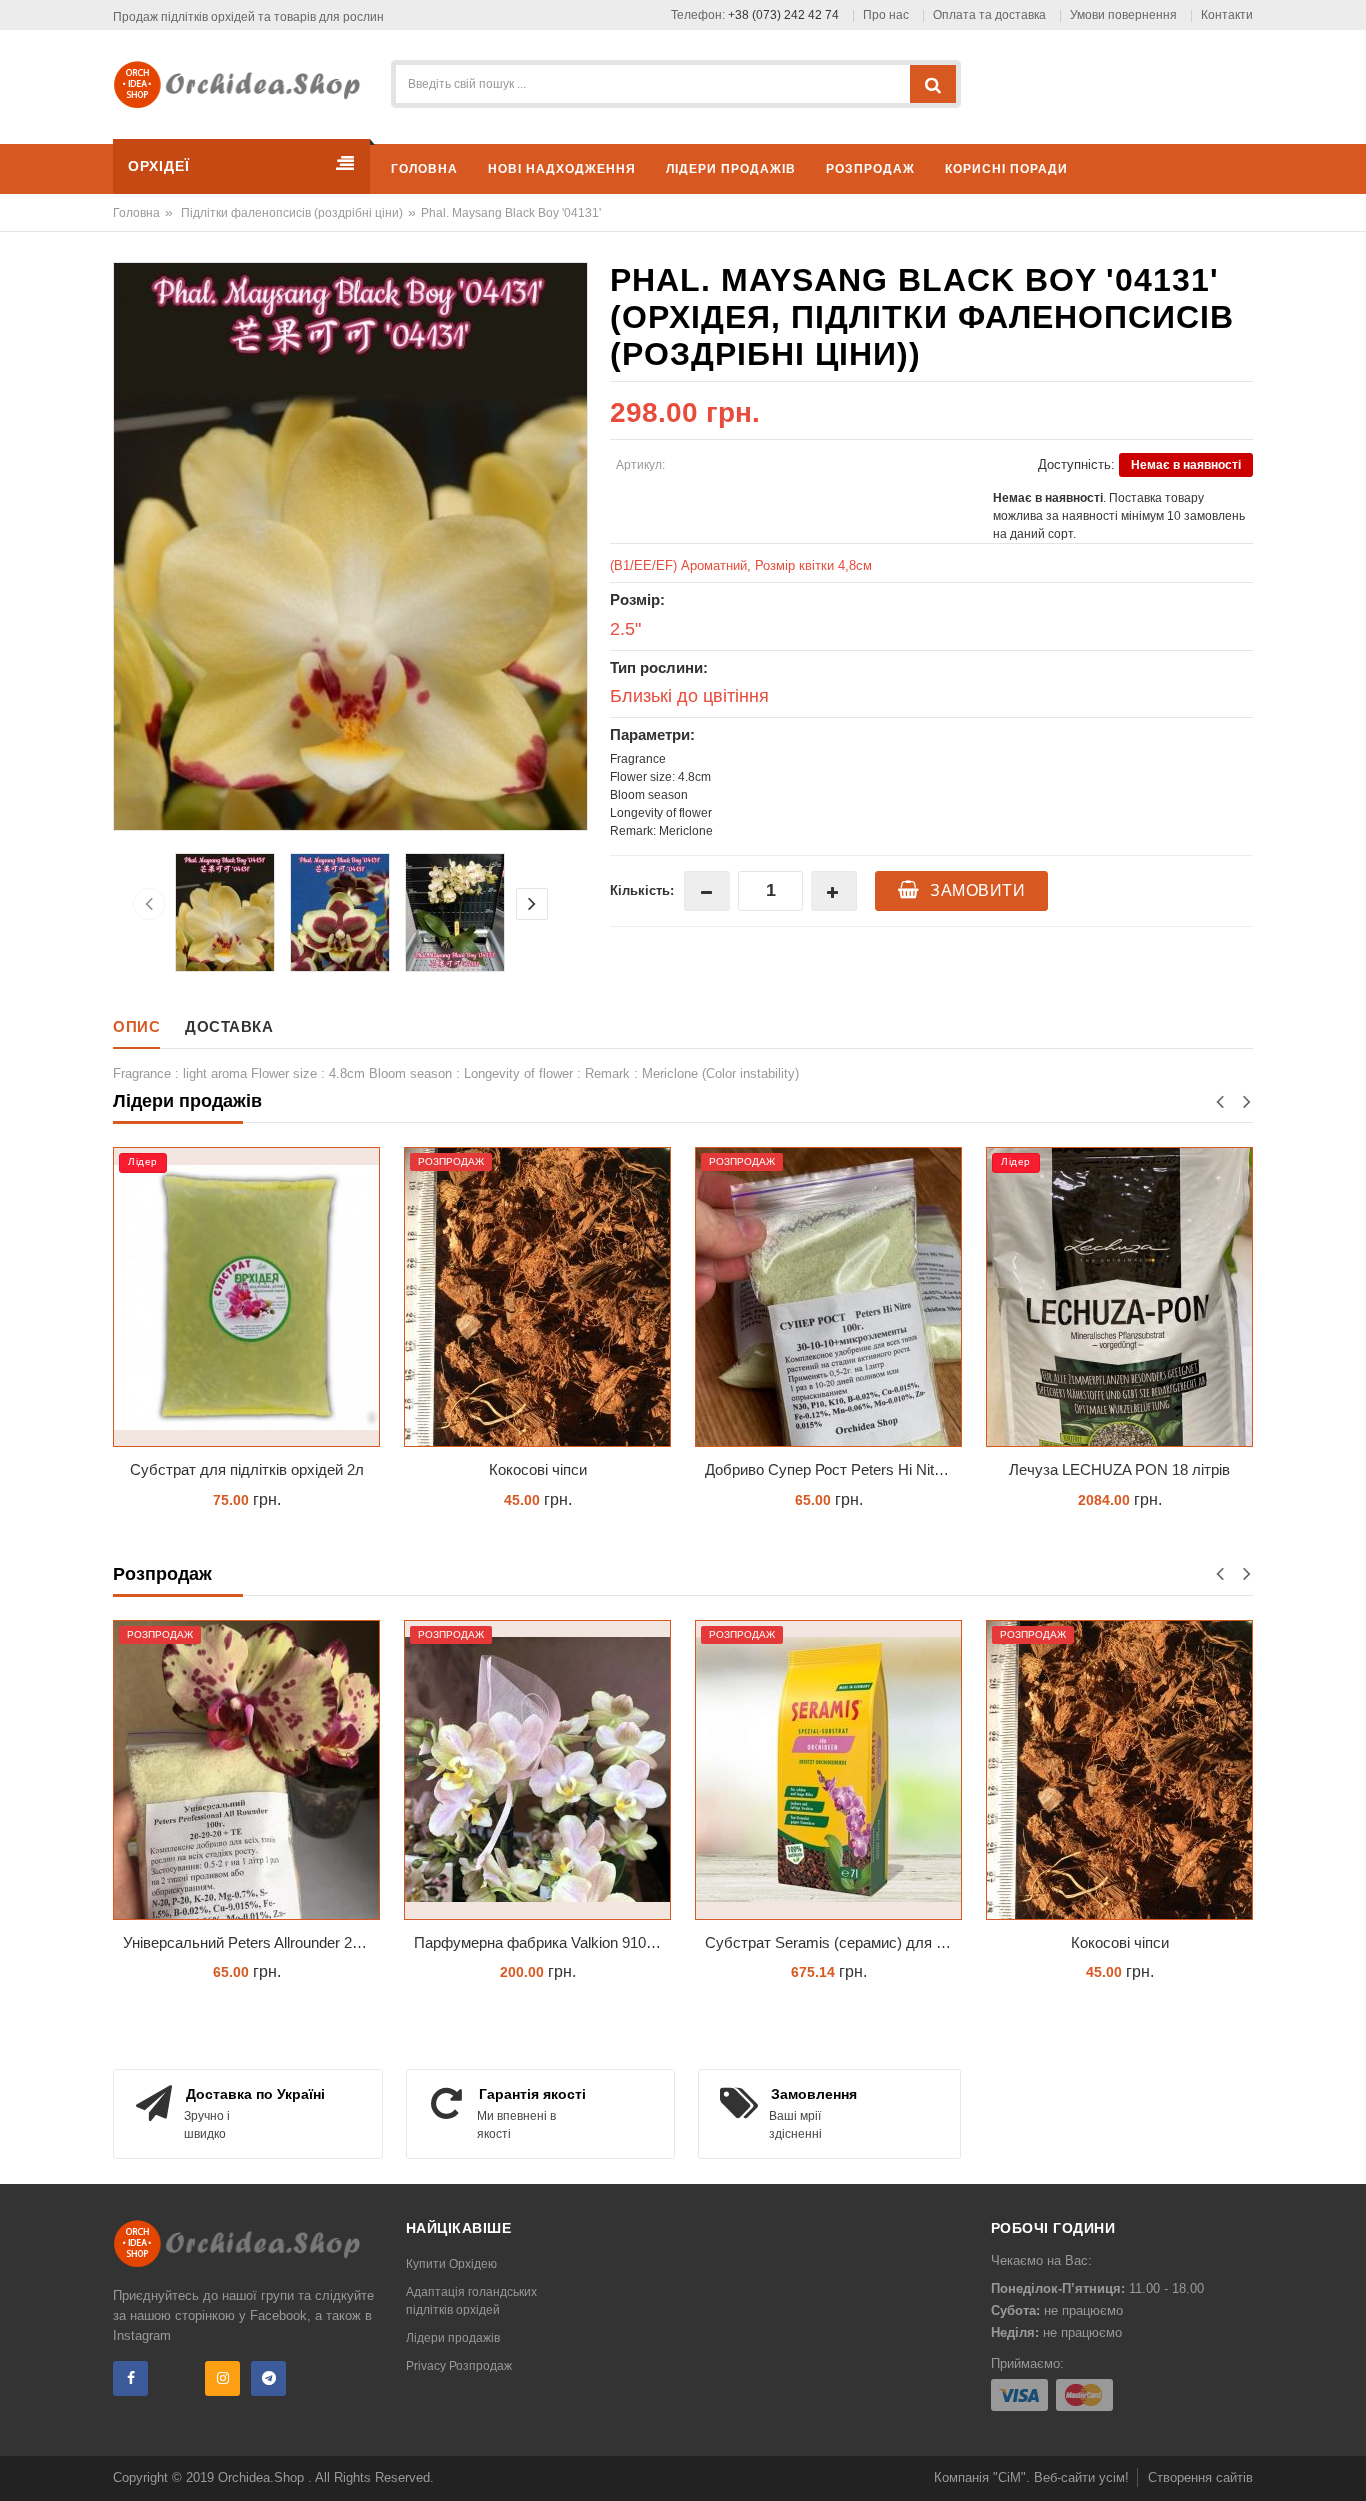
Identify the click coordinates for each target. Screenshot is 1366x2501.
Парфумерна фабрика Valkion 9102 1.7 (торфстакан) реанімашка (542, 1942)
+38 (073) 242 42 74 (783, 15)
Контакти (1227, 15)
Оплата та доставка (989, 15)
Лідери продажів (453, 2338)
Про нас (886, 15)
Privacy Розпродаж (459, 2366)
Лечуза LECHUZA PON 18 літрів (828, 1469)
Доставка (229, 1026)
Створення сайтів (1200, 2477)
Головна (136, 213)
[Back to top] (1345, 2465)
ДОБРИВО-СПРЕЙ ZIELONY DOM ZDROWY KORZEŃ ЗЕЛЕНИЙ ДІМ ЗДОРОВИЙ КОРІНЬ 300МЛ (1124, 1469)
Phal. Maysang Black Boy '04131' (511, 213)
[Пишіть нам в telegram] (268, 2378)
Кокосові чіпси (247, 1469)
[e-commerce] (244, 83)
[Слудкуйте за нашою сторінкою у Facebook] (130, 2378)
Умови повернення (1123, 15)
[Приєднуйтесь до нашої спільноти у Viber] (176, 2378)
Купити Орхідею (451, 2264)
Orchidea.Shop (263, 2477)
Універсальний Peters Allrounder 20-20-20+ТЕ (251, 1942)
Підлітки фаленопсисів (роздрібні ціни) (292, 213)
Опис (136, 1026)
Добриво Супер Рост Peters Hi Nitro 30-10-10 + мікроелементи (542, 1469)
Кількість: (642, 890)
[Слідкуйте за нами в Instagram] (222, 2378)
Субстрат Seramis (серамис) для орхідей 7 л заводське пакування (833, 1942)
